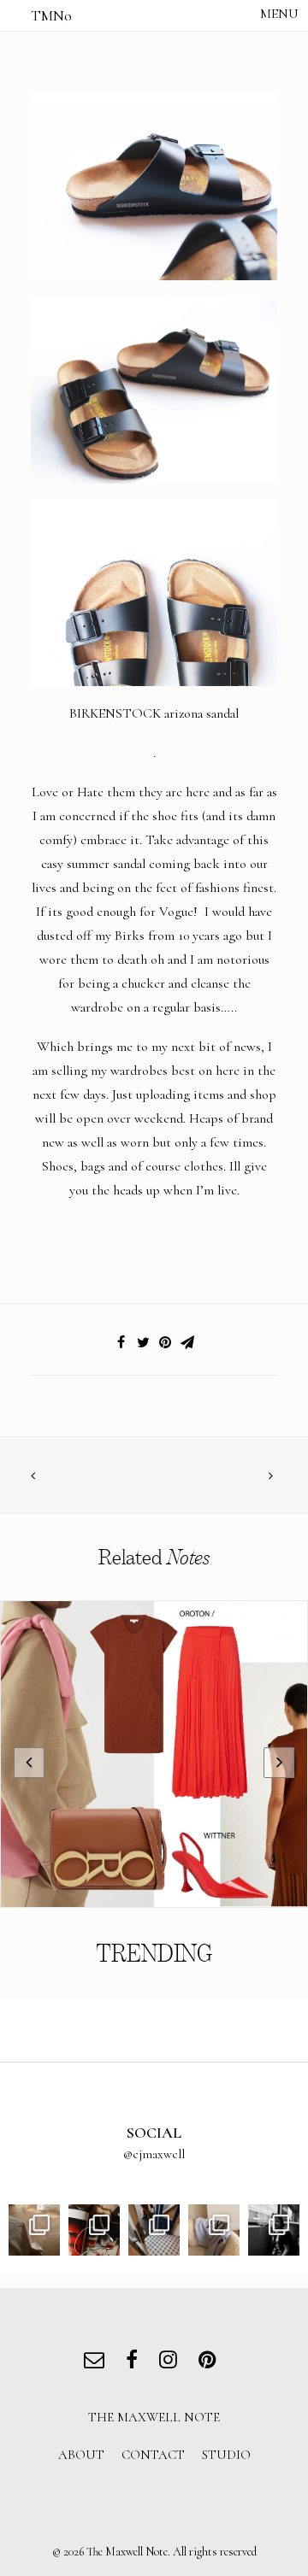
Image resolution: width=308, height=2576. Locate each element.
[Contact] (98, 2362)
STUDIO (226, 2455)
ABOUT (81, 2455)
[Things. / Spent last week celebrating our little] (274, 2230)
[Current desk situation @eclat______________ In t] (94, 2230)
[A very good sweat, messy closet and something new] (214, 2230)
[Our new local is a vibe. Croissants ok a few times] (154, 2230)
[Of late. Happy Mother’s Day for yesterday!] (34, 2230)
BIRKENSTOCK (115, 713)
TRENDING (154, 1954)
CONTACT (153, 2455)
